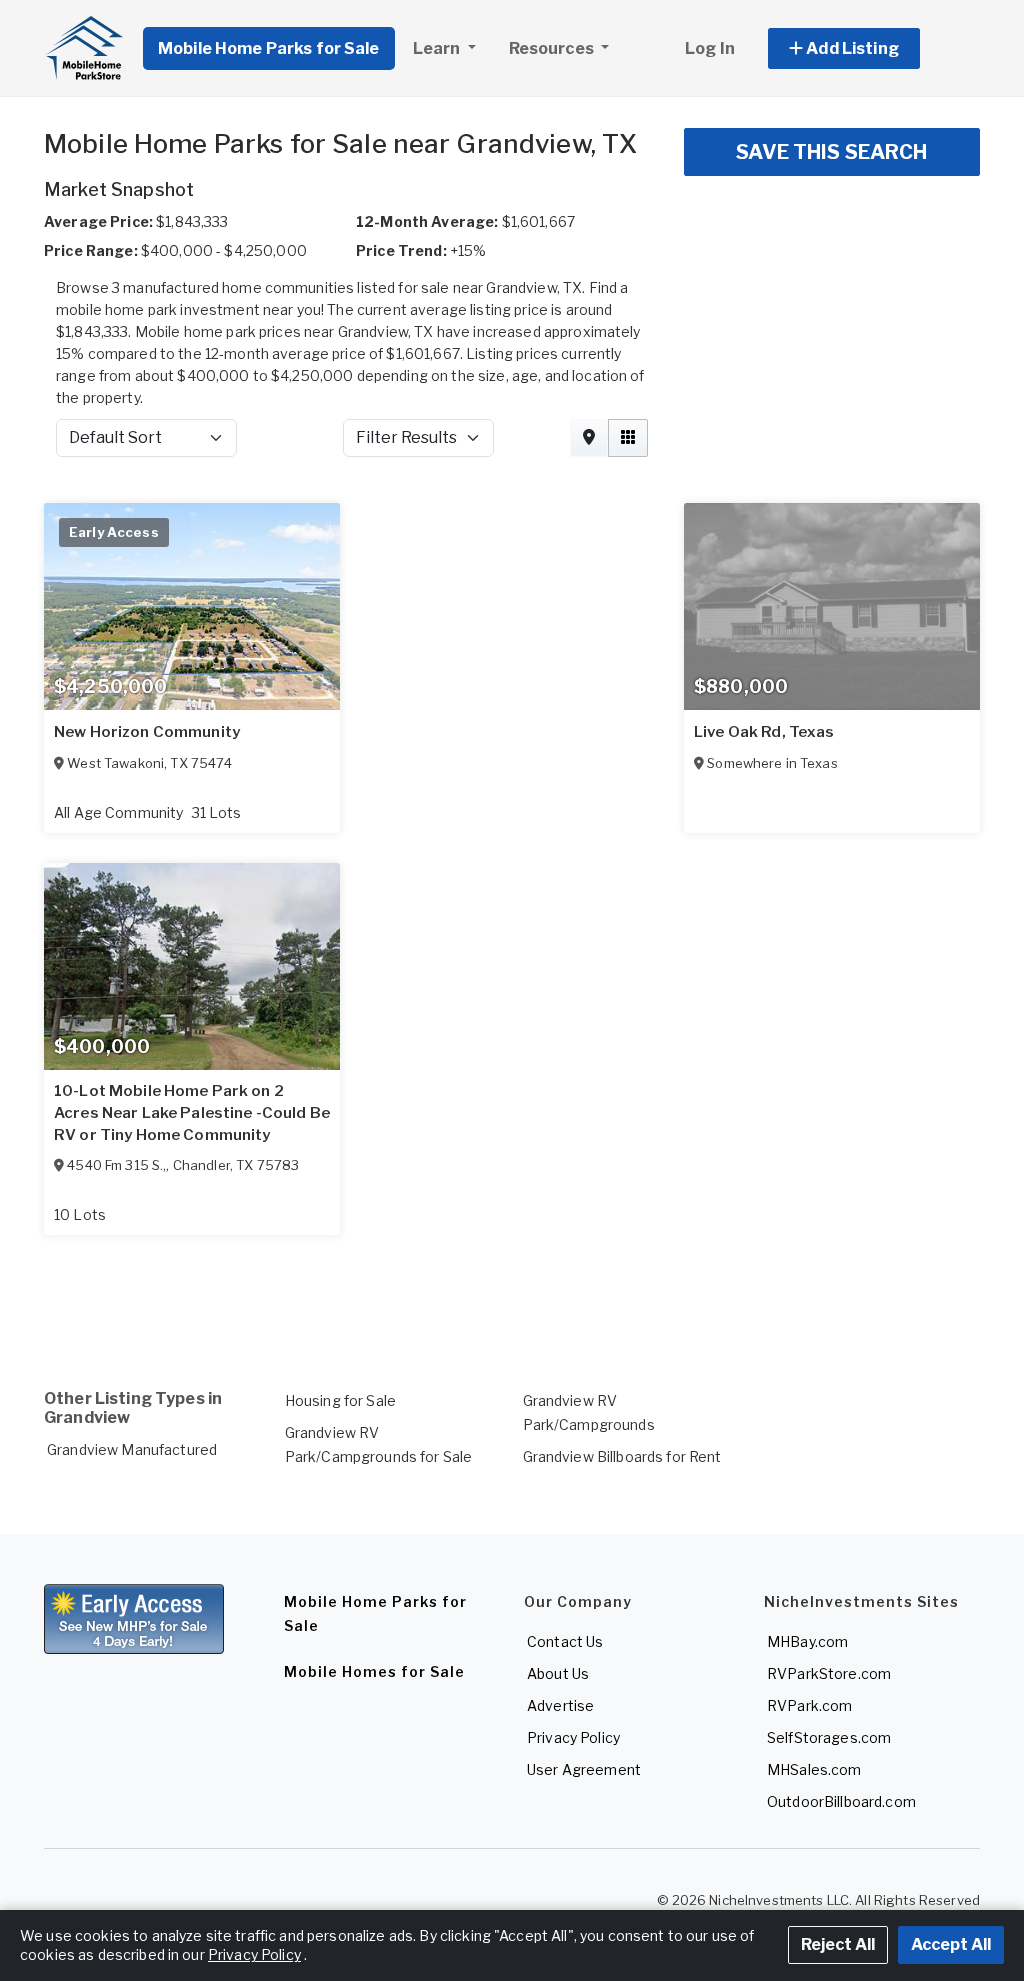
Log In (710, 48)
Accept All (951, 1944)
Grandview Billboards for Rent (622, 1456)
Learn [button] (438, 48)
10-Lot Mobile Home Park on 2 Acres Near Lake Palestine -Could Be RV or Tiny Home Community (192, 1113)
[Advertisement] (512, 1288)
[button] (866, 48)
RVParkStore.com (829, 1673)
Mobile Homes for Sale (374, 1671)
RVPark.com (809, 1705)
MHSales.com (814, 1769)
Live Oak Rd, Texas (764, 732)
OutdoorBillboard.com (841, 1801)
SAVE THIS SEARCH (831, 152)
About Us (558, 1673)
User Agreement (584, 1769)
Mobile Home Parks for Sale (269, 48)
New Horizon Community (147, 732)
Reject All (838, 1944)
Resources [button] (553, 48)
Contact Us (565, 1641)
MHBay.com (807, 1641)
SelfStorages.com (829, 1737)
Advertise (560, 1705)
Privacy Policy (573, 1737)
